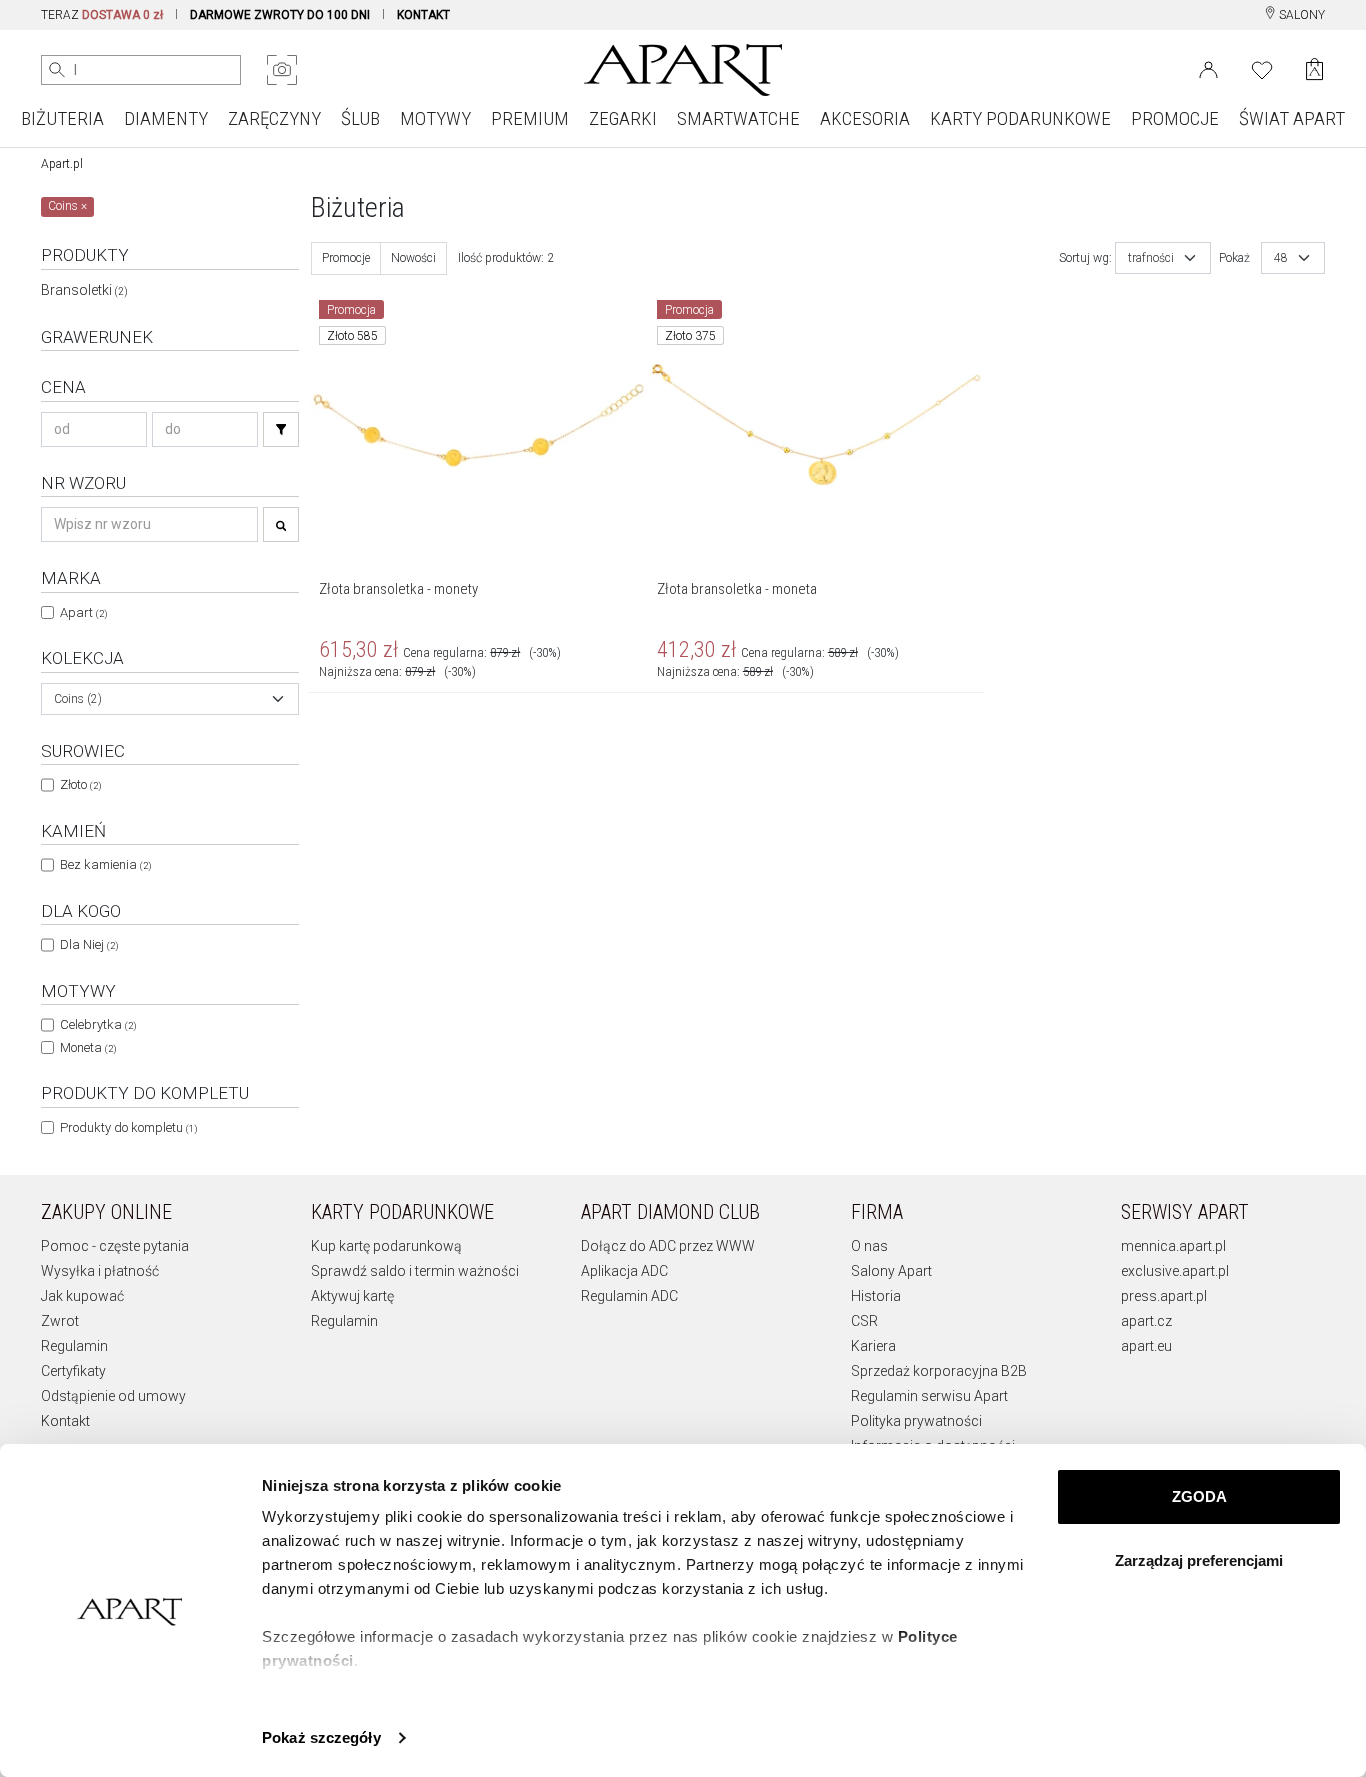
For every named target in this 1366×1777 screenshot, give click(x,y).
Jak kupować (82, 1296)
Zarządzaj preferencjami (1199, 1560)
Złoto (80, 784)
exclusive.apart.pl (1175, 1271)
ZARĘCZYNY (274, 118)
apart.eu (1146, 1346)
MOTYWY (435, 118)
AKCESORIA (865, 118)
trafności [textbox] (1151, 258)
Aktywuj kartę (352, 1296)
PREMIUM (530, 118)
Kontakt (65, 1421)
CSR (864, 1321)
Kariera (873, 1346)
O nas (869, 1246)
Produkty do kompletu (128, 1127)
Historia (876, 1296)
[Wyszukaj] (57, 70)
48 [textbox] (1281, 258)
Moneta (88, 1047)
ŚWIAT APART (1292, 118)
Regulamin (74, 1346)
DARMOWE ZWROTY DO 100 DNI (280, 15)
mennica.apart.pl (1173, 1246)
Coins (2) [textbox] (78, 699)
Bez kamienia (105, 864)
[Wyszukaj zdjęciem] (282, 70)
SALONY (1300, 15)
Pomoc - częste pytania (115, 1246)
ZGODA (1199, 1496)
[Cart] (1314, 69)
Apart (83, 612)
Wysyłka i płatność (100, 1271)
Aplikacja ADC (624, 1271)
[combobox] (170, 699)
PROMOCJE (1175, 118)
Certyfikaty (73, 1371)
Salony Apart (891, 1271)
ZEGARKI (623, 118)
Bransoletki (84, 290)
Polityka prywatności (916, 1421)
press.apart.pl (1164, 1296)
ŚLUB (360, 118)
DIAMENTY (166, 118)
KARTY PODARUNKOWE (1020, 118)
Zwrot (60, 1321)
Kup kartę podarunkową (386, 1246)
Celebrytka (98, 1024)
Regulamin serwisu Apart (929, 1396)
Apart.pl (62, 164)
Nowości (413, 258)
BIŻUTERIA (62, 118)
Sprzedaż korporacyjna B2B (939, 1371)
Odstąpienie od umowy (113, 1396)
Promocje (346, 258)
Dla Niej (89, 944)
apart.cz (1146, 1321)
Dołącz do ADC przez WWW (668, 1246)
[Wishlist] (1262, 68)
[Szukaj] (281, 429)
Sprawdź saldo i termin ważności (415, 1271)
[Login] (1208, 68)
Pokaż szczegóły (321, 1737)
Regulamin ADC (629, 1296)
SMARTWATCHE (738, 118)
